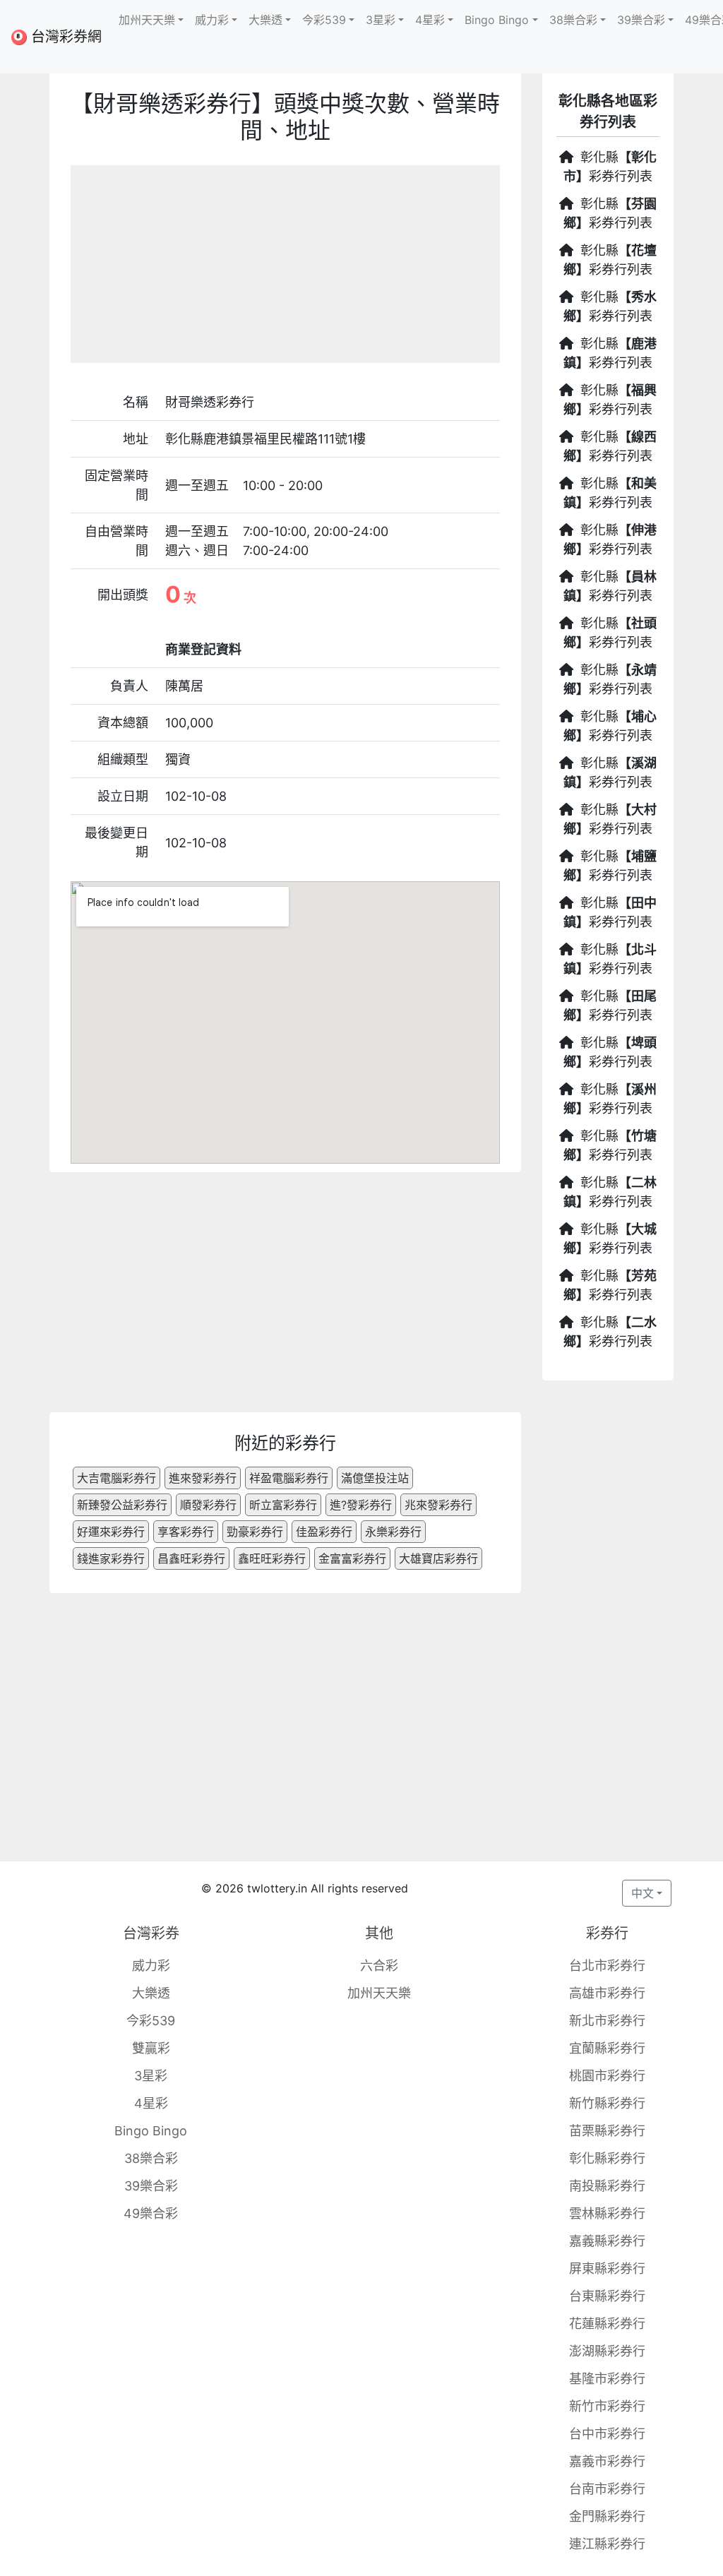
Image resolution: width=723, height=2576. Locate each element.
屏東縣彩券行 (607, 2268)
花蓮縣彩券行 (607, 2324)
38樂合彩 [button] (573, 20)
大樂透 (151, 1993)
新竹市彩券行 (607, 2406)
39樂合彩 (151, 2186)
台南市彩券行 (607, 2489)
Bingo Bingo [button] (497, 20)
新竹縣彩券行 (607, 2103)
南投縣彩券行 (607, 2186)
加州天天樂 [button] (147, 20)
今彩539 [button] (324, 20)
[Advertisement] (285, 264)
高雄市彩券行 (607, 1993)
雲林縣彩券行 (607, 2213)
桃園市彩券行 (607, 2076)
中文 (643, 1893)
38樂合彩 (151, 2158)
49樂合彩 (151, 2213)
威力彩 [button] (212, 20)
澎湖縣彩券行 (607, 2351)
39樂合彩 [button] (641, 20)
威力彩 (151, 1966)
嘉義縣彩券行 (607, 2241)
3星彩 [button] (381, 20)
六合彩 (379, 1966)
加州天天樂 (379, 1993)
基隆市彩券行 (607, 2379)
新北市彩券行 (607, 2021)
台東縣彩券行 (607, 2296)
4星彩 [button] (430, 20)
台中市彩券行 (607, 2434)
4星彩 (151, 2103)
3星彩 (151, 2076)
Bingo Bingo (151, 2131)
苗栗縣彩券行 (607, 2131)
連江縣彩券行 (607, 2544)
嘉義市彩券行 (607, 2461)
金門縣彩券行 (607, 2516)
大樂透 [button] (265, 20)
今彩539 (151, 2021)
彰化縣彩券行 (607, 2158)
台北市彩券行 (607, 1966)
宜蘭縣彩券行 (607, 2048)
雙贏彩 (151, 2048)
